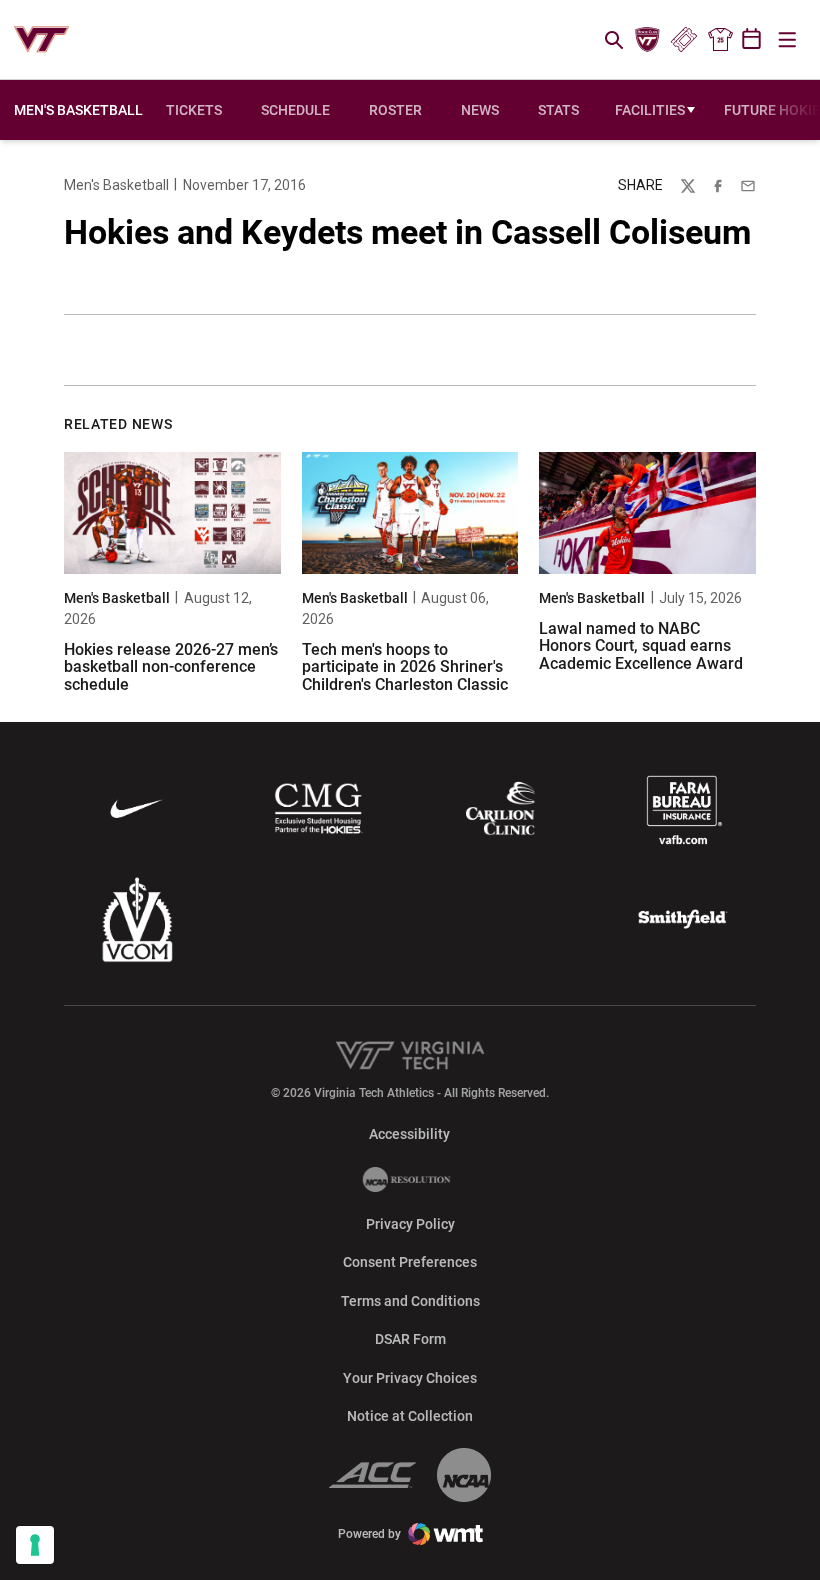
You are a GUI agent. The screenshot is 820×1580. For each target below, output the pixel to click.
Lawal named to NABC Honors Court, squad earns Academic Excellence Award (641, 646)
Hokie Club (648, 40)
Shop (720, 40)
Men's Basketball (116, 185)
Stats (558, 110)
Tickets (683, 40)
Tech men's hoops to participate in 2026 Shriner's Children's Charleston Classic (405, 667)
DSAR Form (410, 1339)
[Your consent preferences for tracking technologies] (35, 1545)
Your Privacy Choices (410, 1378)
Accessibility (409, 1133)
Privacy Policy (410, 1224)
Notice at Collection (410, 1416)
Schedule (295, 110)
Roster (395, 110)
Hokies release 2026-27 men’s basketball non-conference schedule (171, 667)
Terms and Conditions (410, 1301)
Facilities (650, 110)
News (480, 110)
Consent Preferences (410, 1262)
